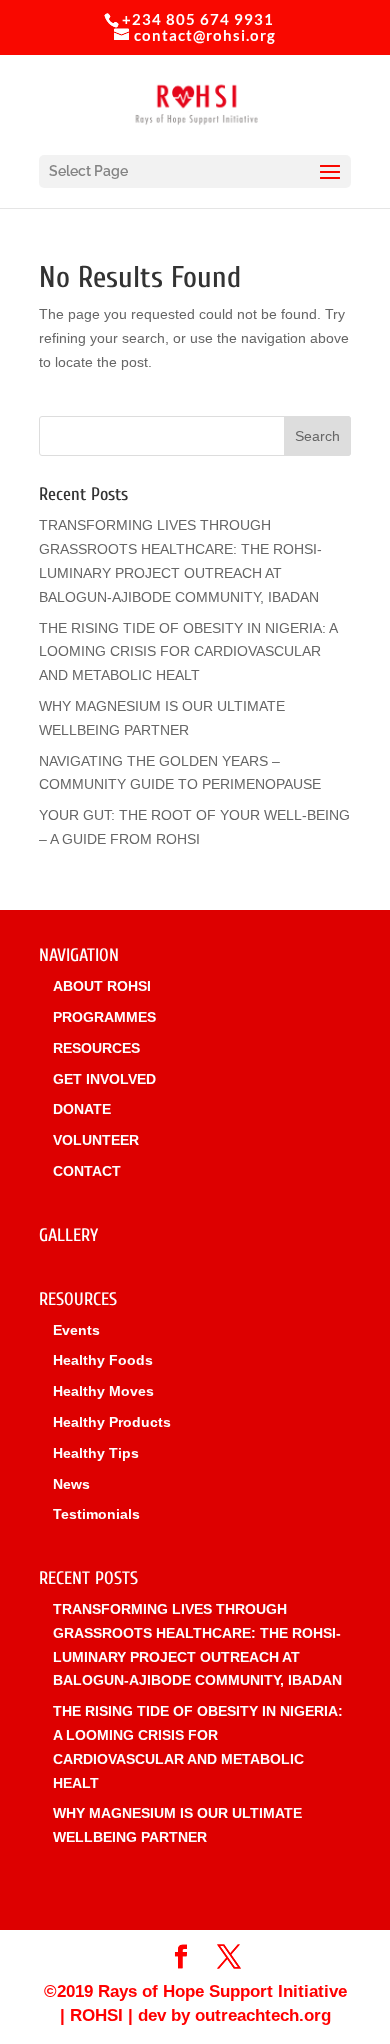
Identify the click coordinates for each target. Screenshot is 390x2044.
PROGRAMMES (104, 1017)
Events (76, 1330)
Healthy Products (112, 1422)
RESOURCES (96, 1048)
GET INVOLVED (104, 1079)
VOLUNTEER (96, 1140)
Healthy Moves (103, 1391)
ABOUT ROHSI (102, 986)
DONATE (82, 1109)
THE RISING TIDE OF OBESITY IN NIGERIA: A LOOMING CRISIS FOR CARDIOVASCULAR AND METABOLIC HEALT (188, 652)
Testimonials (96, 1514)
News (71, 1484)
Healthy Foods (103, 1360)
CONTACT (87, 1171)
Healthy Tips (96, 1453)
